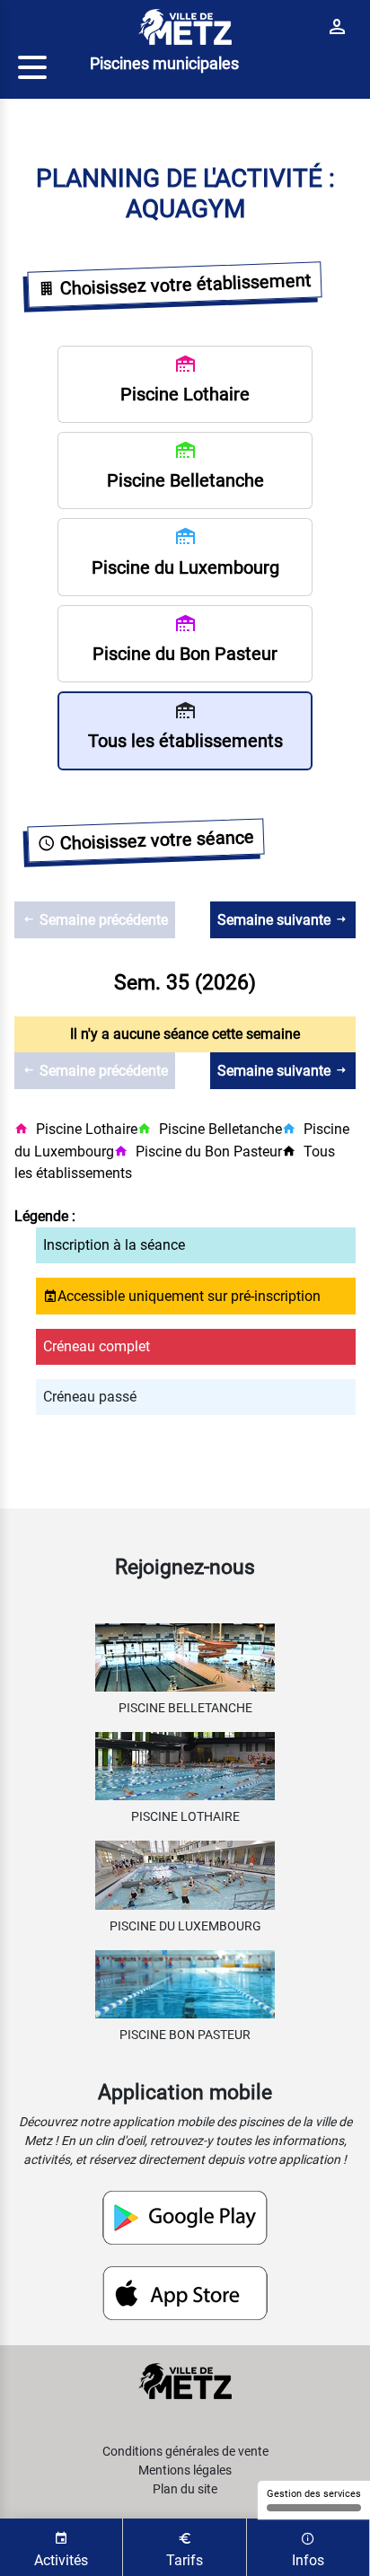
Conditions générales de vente (185, 2451)
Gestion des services (314, 2494)
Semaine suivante (276, 920)
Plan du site (185, 2489)
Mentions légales (185, 2470)
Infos (308, 2560)
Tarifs (185, 2560)
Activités (61, 2560)
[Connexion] (337, 26)
